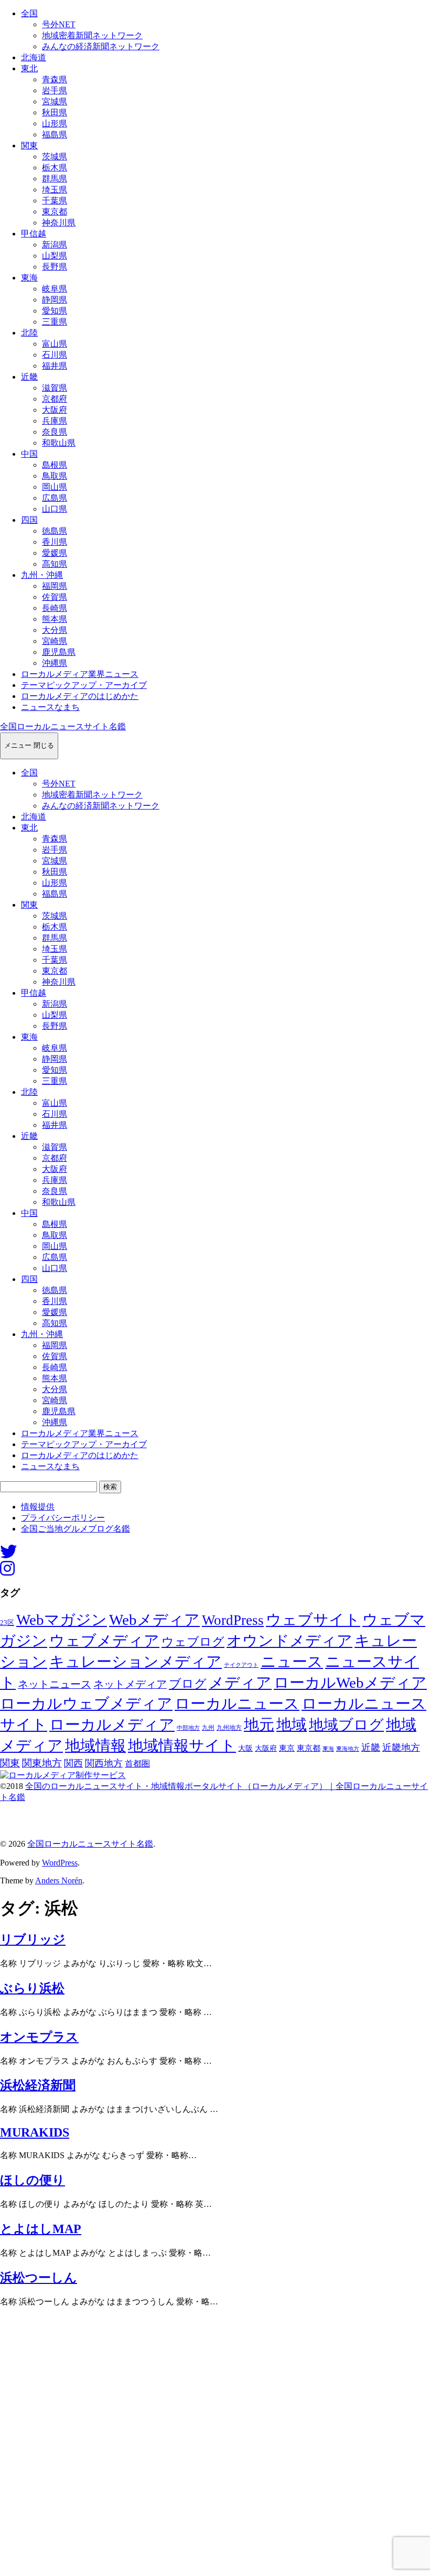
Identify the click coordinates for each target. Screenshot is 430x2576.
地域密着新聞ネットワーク (92, 35)
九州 (208, 1728)
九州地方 (229, 1728)
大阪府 (55, 410)
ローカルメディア (112, 1724)
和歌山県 (59, 443)
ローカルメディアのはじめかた (80, 696)
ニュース (292, 1662)
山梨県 (55, 256)
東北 (29, 68)
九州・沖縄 (42, 575)
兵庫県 (55, 421)
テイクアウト (241, 1665)
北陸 (29, 333)
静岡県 (55, 300)
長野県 (55, 267)
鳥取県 (55, 476)
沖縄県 (55, 663)
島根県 (55, 465)
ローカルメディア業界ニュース (80, 674)
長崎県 (55, 608)
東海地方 (348, 1749)
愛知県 (55, 311)
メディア (240, 1683)
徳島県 (55, 531)
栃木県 (55, 168)
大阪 (245, 1748)
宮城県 (55, 101)
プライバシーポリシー (63, 1518)
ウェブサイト (313, 1620)
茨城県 (55, 157)
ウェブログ (193, 1642)
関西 (73, 1763)
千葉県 (55, 201)
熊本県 (55, 619)
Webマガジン (62, 1620)
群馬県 (55, 179)
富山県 (55, 344)
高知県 (55, 564)
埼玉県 (55, 190)
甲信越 (34, 234)
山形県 (55, 123)
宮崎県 (55, 641)
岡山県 (55, 487)
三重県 (55, 322)
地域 (292, 1724)
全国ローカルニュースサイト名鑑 (63, 726)
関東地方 (42, 1763)
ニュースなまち (50, 707)
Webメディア (154, 1620)
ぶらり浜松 (32, 1988)
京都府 (55, 399)
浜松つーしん (39, 2278)
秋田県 (55, 112)
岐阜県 (55, 289)
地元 (259, 1724)
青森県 (55, 79)
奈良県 (55, 432)
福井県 (55, 366)
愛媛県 (55, 553)
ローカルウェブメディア (86, 1704)
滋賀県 (55, 388)
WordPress (233, 1620)
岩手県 (55, 90)
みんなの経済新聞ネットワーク (101, 46)
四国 (29, 520)
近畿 (29, 377)
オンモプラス (39, 2037)
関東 (29, 145)
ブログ (188, 1684)
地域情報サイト (182, 1745)
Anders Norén (59, 1880)
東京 (287, 1748)
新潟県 (55, 245)
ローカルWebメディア (350, 1683)
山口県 (55, 509)
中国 (29, 454)
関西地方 (104, 1763)
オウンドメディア (289, 1641)
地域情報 (95, 1745)
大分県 (55, 630)
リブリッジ (33, 1939)
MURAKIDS (35, 2132)
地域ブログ (346, 1725)
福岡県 (55, 586)
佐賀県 (55, 597)
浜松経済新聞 (38, 2085)
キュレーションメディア (136, 1662)
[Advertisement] (215, 2445)
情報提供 (38, 1507)
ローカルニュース (237, 1704)
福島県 (55, 134)
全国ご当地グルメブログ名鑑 (76, 1529)
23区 (7, 1623)
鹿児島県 (59, 652)
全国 (29, 13)
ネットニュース (55, 1684)
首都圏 (137, 1764)
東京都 (55, 212)
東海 (29, 278)
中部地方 (188, 1728)
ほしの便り (33, 2180)
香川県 (55, 542)
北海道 (34, 57)
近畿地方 (401, 1748)
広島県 (55, 498)
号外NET (59, 24)
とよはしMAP (41, 2229)
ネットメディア (130, 1684)
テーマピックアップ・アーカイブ (84, 685)
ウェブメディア (104, 1641)
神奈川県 (59, 223)
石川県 (55, 355)
